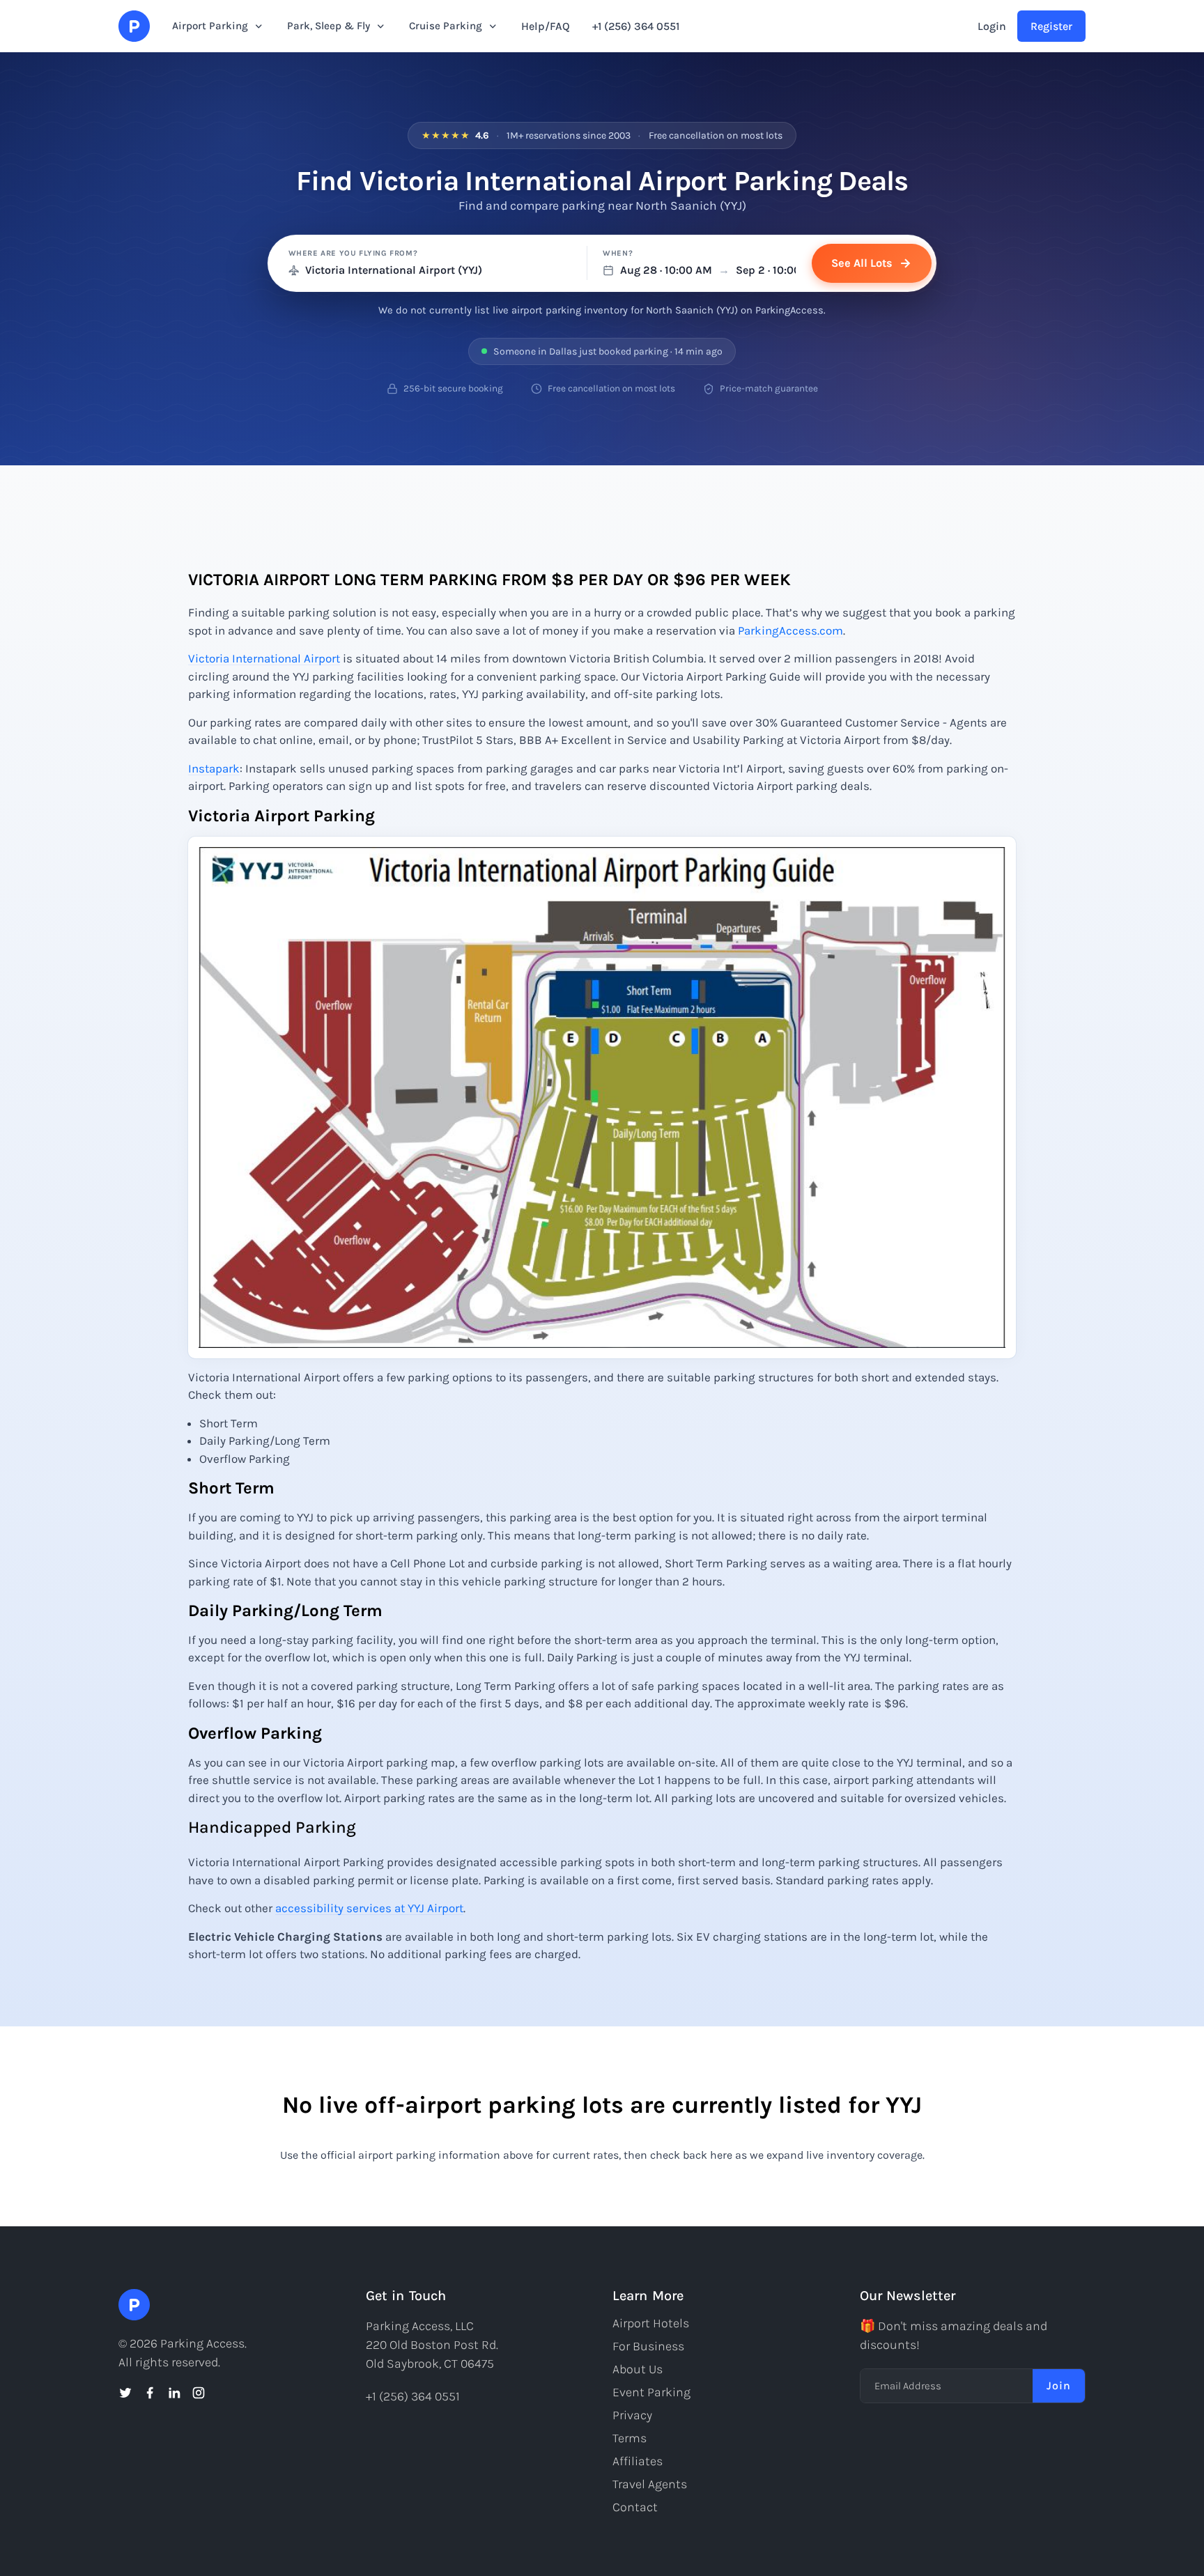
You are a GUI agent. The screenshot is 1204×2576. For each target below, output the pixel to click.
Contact (635, 2507)
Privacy (632, 2415)
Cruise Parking (446, 26)
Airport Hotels (651, 2323)
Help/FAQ (546, 26)
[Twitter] (125, 2393)
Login (992, 26)
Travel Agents (650, 2484)
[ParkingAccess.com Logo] (134, 26)
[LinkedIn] (174, 2393)
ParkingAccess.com (790, 630)
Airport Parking (210, 26)
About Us (638, 2369)
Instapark (214, 768)
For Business (648, 2346)
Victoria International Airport (264, 658)
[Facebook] (150, 2393)
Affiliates (638, 2461)
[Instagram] (199, 2393)
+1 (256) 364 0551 (636, 26)
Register (1051, 26)
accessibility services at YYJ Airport (369, 1908)
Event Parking (651, 2392)
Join (1059, 2385)
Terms (630, 2438)
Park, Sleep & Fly (329, 26)
